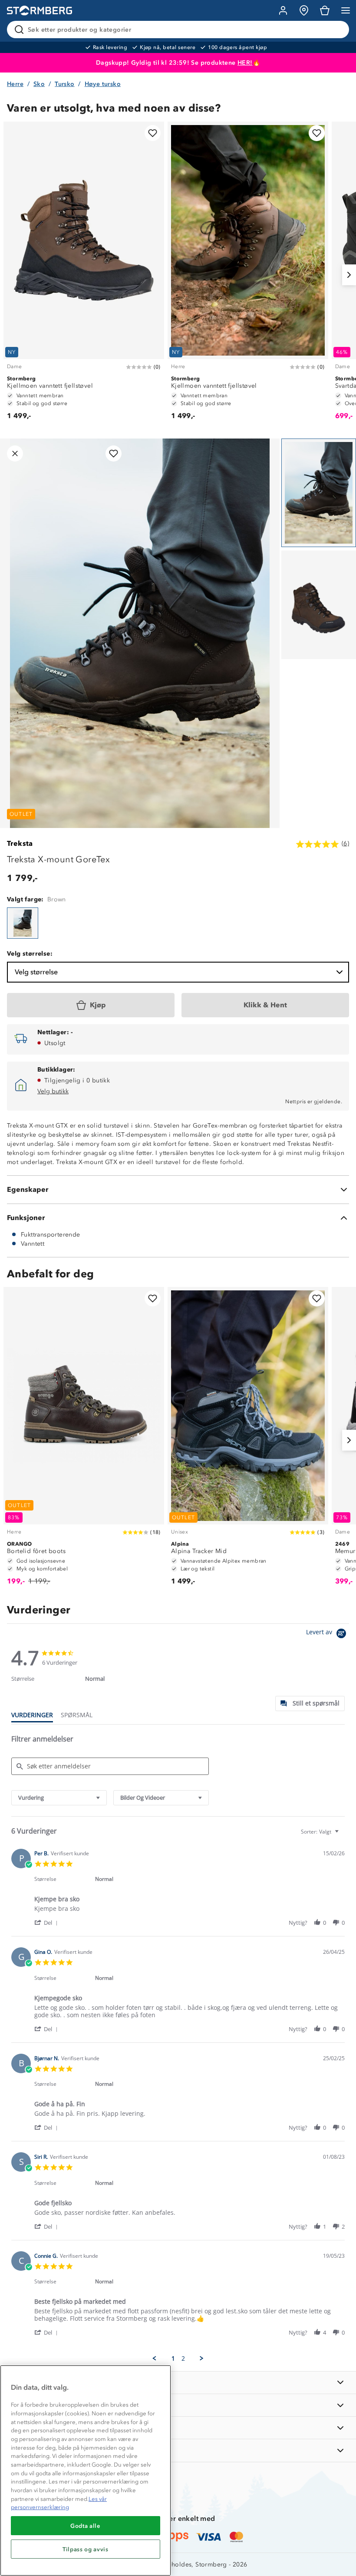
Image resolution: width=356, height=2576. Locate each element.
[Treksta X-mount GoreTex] (23, 923)
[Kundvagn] (325, 10)
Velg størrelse (36, 972)
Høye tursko (103, 84)
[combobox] (59, 1798)
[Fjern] (337, 30)
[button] (48, 1922)
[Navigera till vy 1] (319, 493)
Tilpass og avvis (86, 2549)
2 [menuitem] (183, 2358)
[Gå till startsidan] (40, 11)
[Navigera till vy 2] (319, 605)
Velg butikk (53, 1091)
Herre (15, 84)
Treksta (20, 843)
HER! (245, 63)
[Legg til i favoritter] (153, 133)
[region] (86, 2470)
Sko (39, 84)
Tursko (64, 84)
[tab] (310, 1704)
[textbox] (343, 1835)
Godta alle (86, 2526)
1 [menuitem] (173, 2358)
